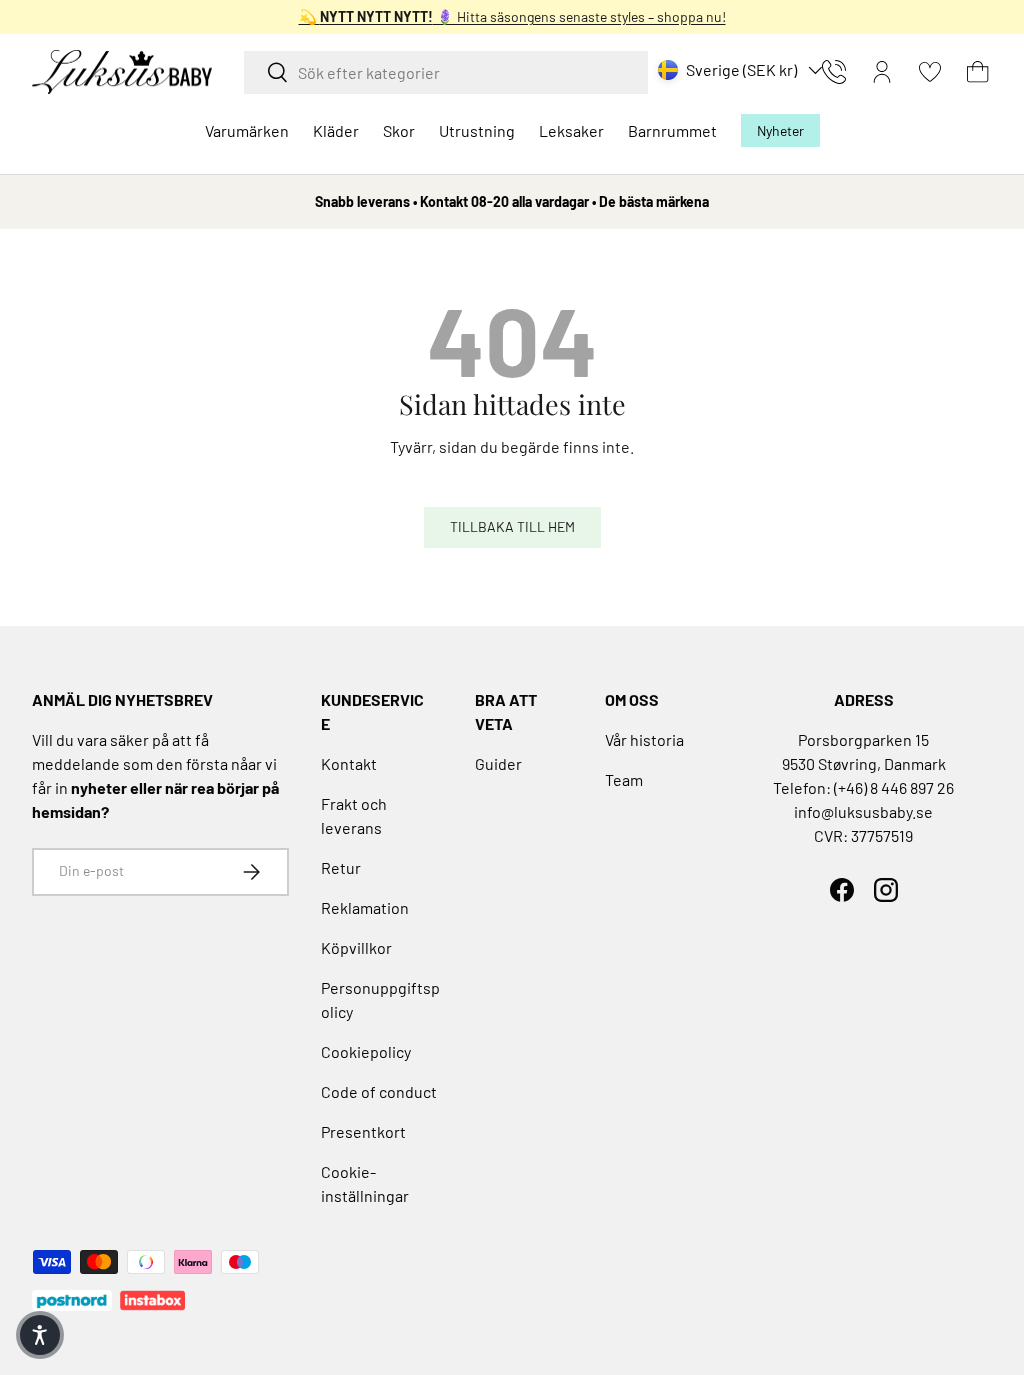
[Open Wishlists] (930, 72)
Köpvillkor (356, 947)
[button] (978, 72)
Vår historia (644, 739)
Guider (498, 763)
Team (624, 779)
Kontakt (349, 763)
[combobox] (446, 72)
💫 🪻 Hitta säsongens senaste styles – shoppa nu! (512, 16)
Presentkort (363, 1131)
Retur (341, 867)
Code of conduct (379, 1091)
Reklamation (365, 907)
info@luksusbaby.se (863, 811)
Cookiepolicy (366, 1051)
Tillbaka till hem (512, 526)
